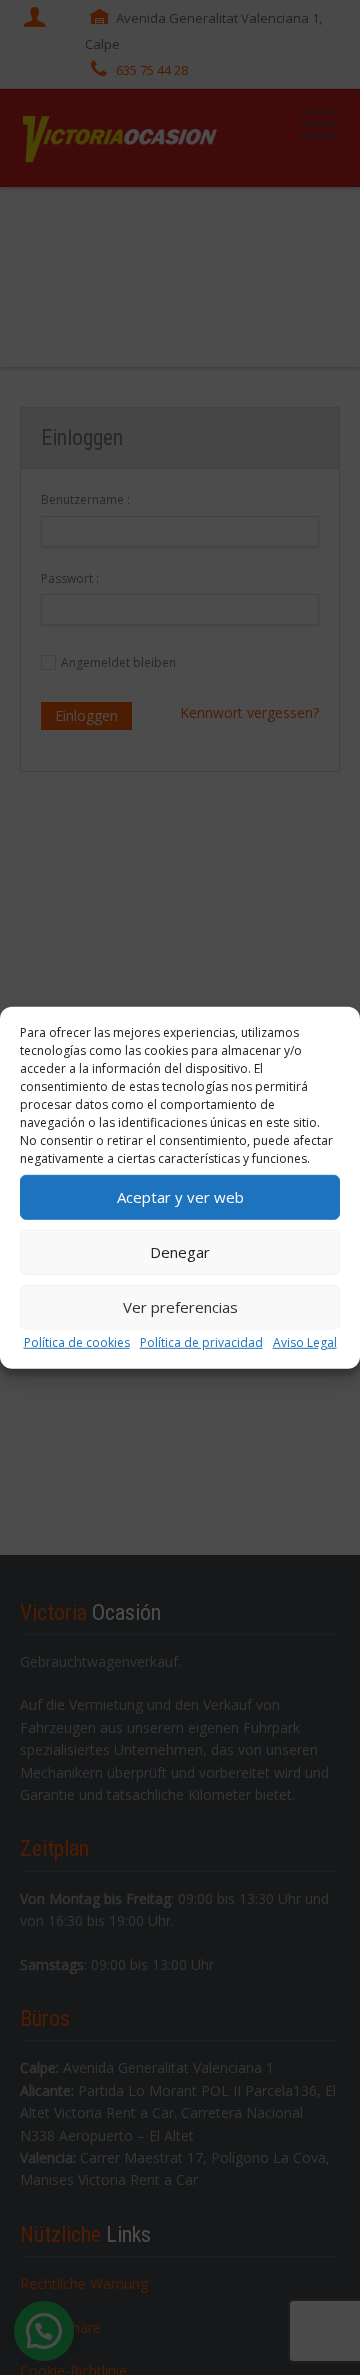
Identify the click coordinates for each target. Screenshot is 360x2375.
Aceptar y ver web (180, 1197)
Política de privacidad (201, 1341)
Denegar (180, 1252)
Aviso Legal (305, 1341)
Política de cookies (77, 1341)
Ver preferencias (180, 1307)
